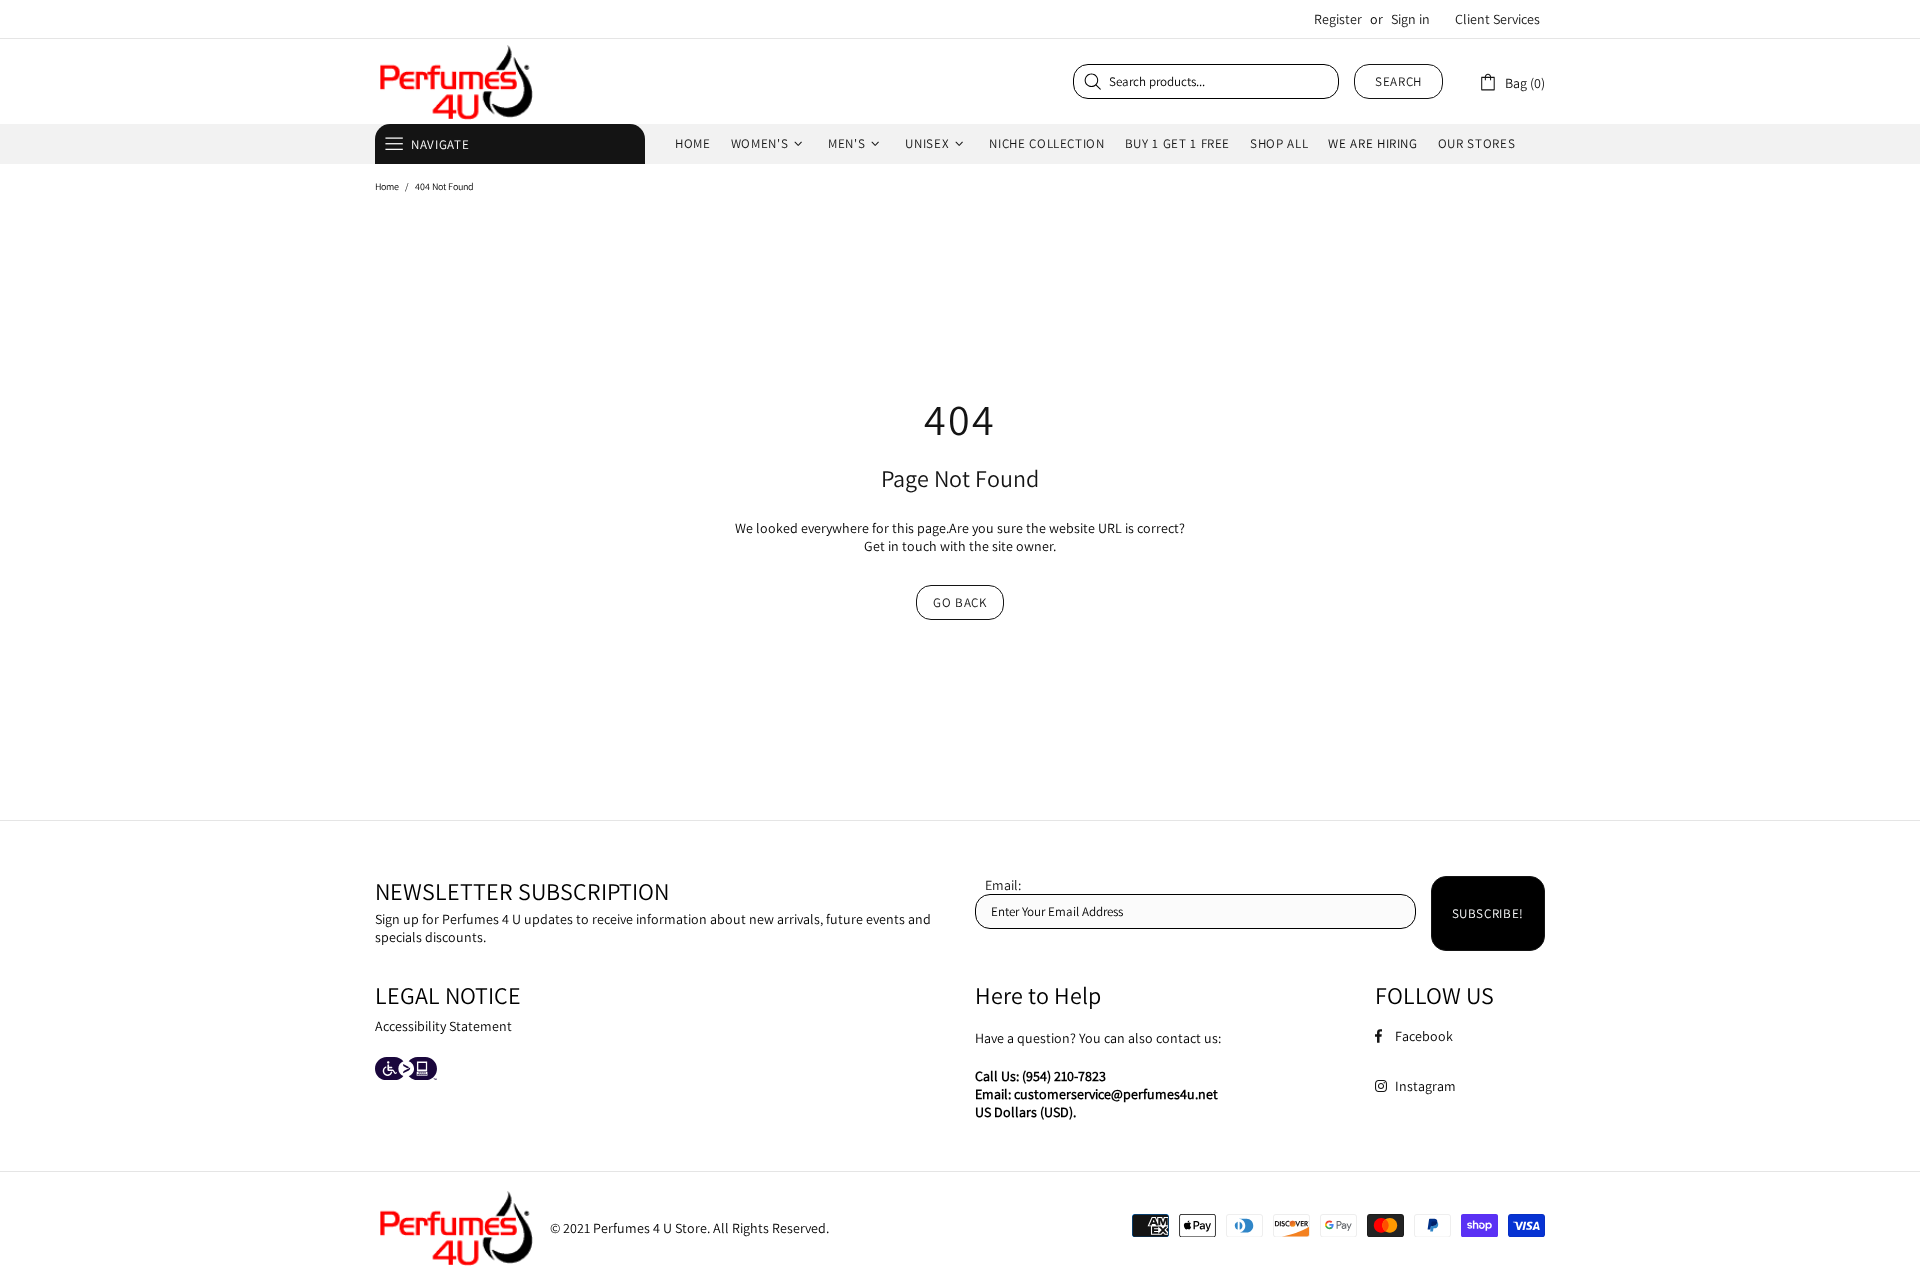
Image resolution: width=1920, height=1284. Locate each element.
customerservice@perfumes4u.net (1116, 1094)
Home (387, 186)
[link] (1511, 81)
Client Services (1497, 19)
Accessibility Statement (443, 1026)
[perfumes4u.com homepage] (455, 81)
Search (1398, 81)
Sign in (1410, 19)
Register (1338, 19)
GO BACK (960, 602)
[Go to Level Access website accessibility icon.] (406, 1070)
